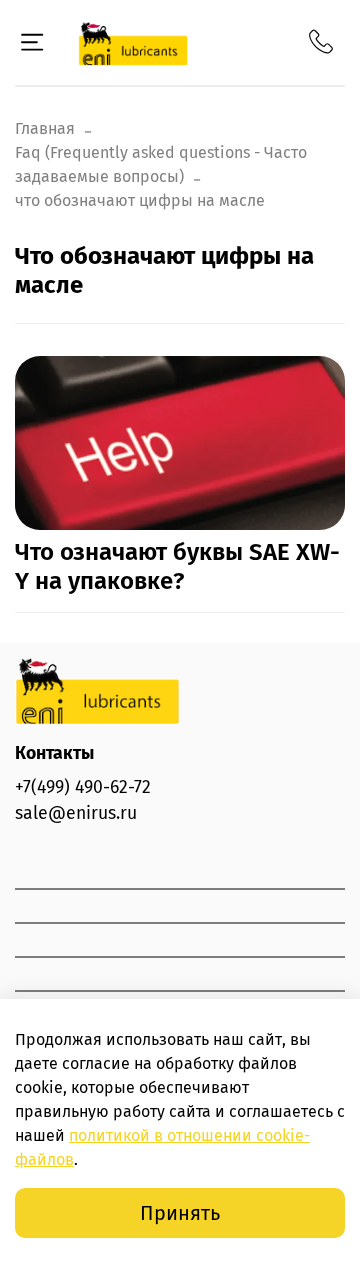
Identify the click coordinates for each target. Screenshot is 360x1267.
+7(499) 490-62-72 (83, 787)
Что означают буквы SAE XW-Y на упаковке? (177, 566)
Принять (180, 1213)
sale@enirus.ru (76, 813)
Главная (45, 128)
